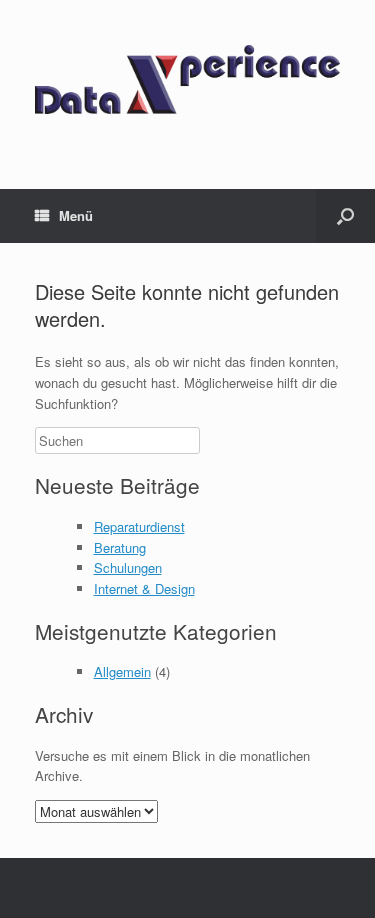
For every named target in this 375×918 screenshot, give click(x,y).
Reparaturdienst (139, 526)
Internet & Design (144, 588)
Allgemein (122, 671)
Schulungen (128, 567)
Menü (76, 215)
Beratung (120, 547)
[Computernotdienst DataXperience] (187, 79)
